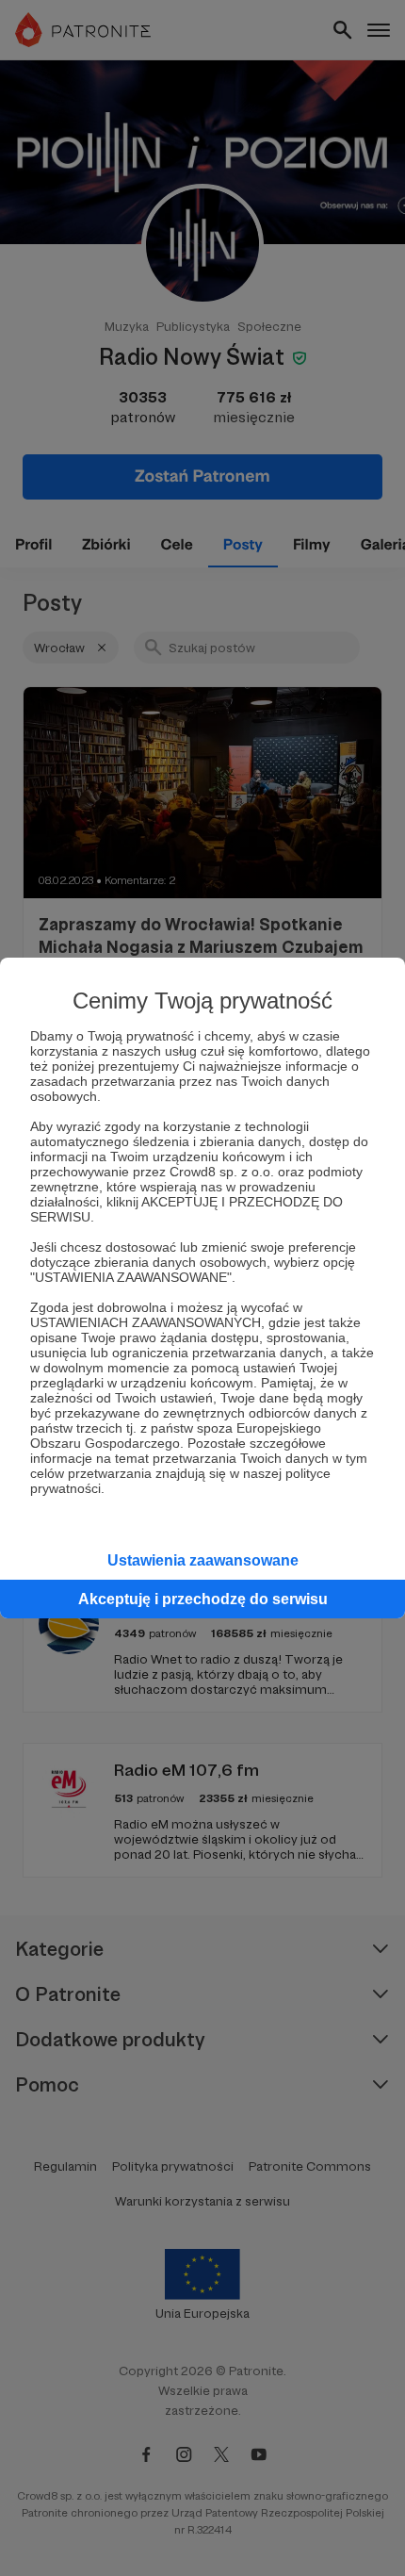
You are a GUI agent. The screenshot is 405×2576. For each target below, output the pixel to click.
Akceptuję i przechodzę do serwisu (203, 1599)
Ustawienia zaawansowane (203, 1560)
